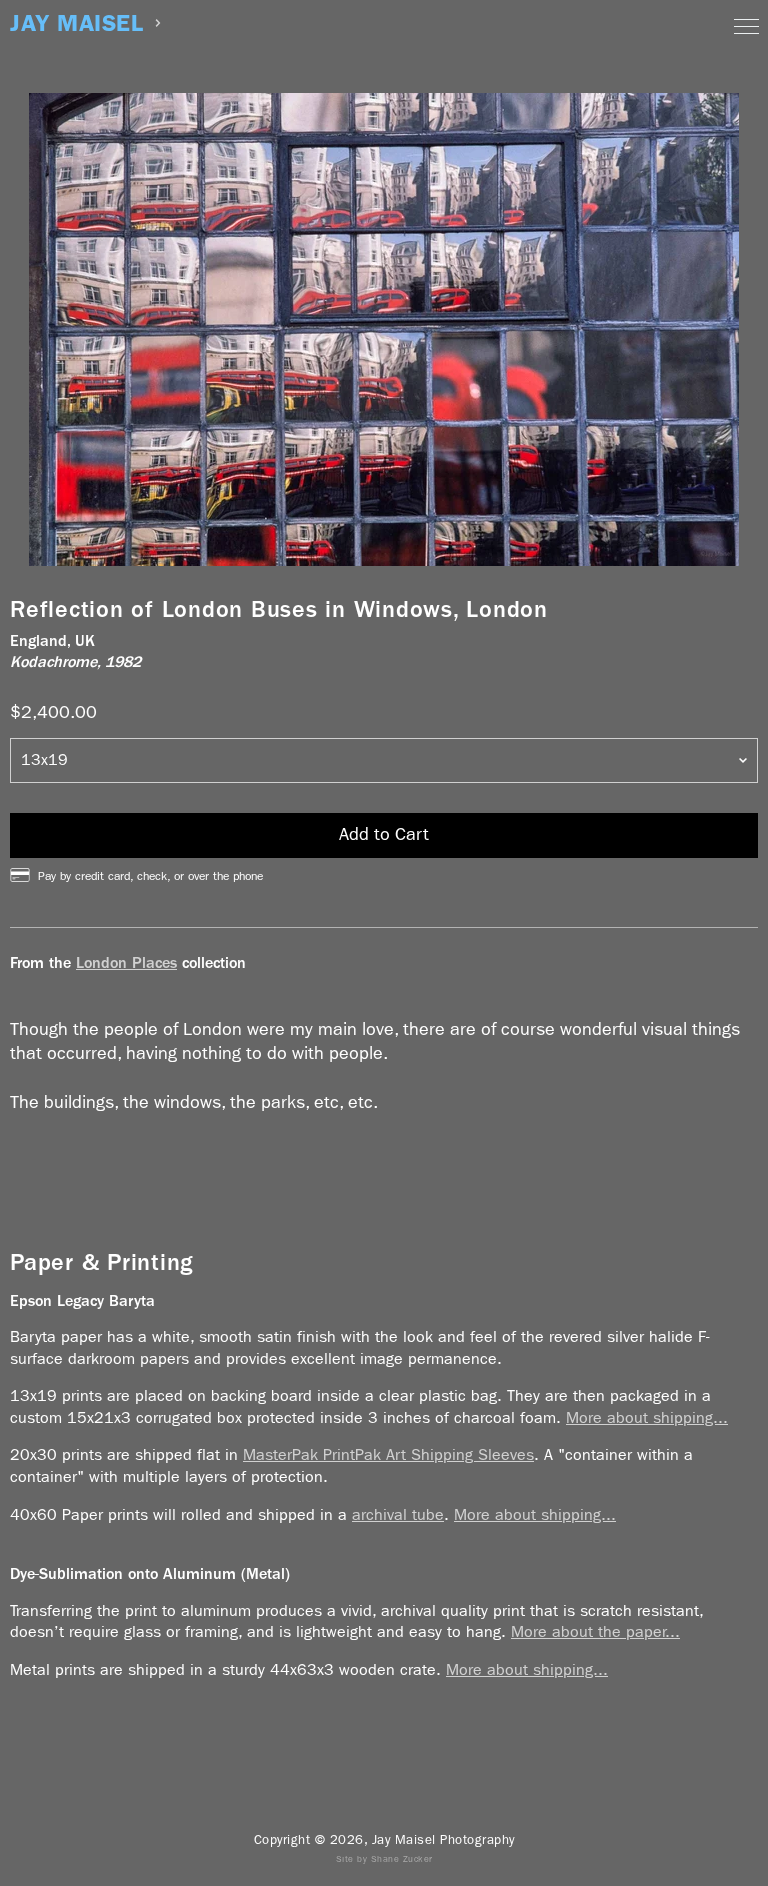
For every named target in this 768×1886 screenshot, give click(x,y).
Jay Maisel (76, 23)
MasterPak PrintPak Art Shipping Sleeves (388, 1454)
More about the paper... (595, 1631)
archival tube (398, 1514)
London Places (126, 962)
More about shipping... (647, 1417)
